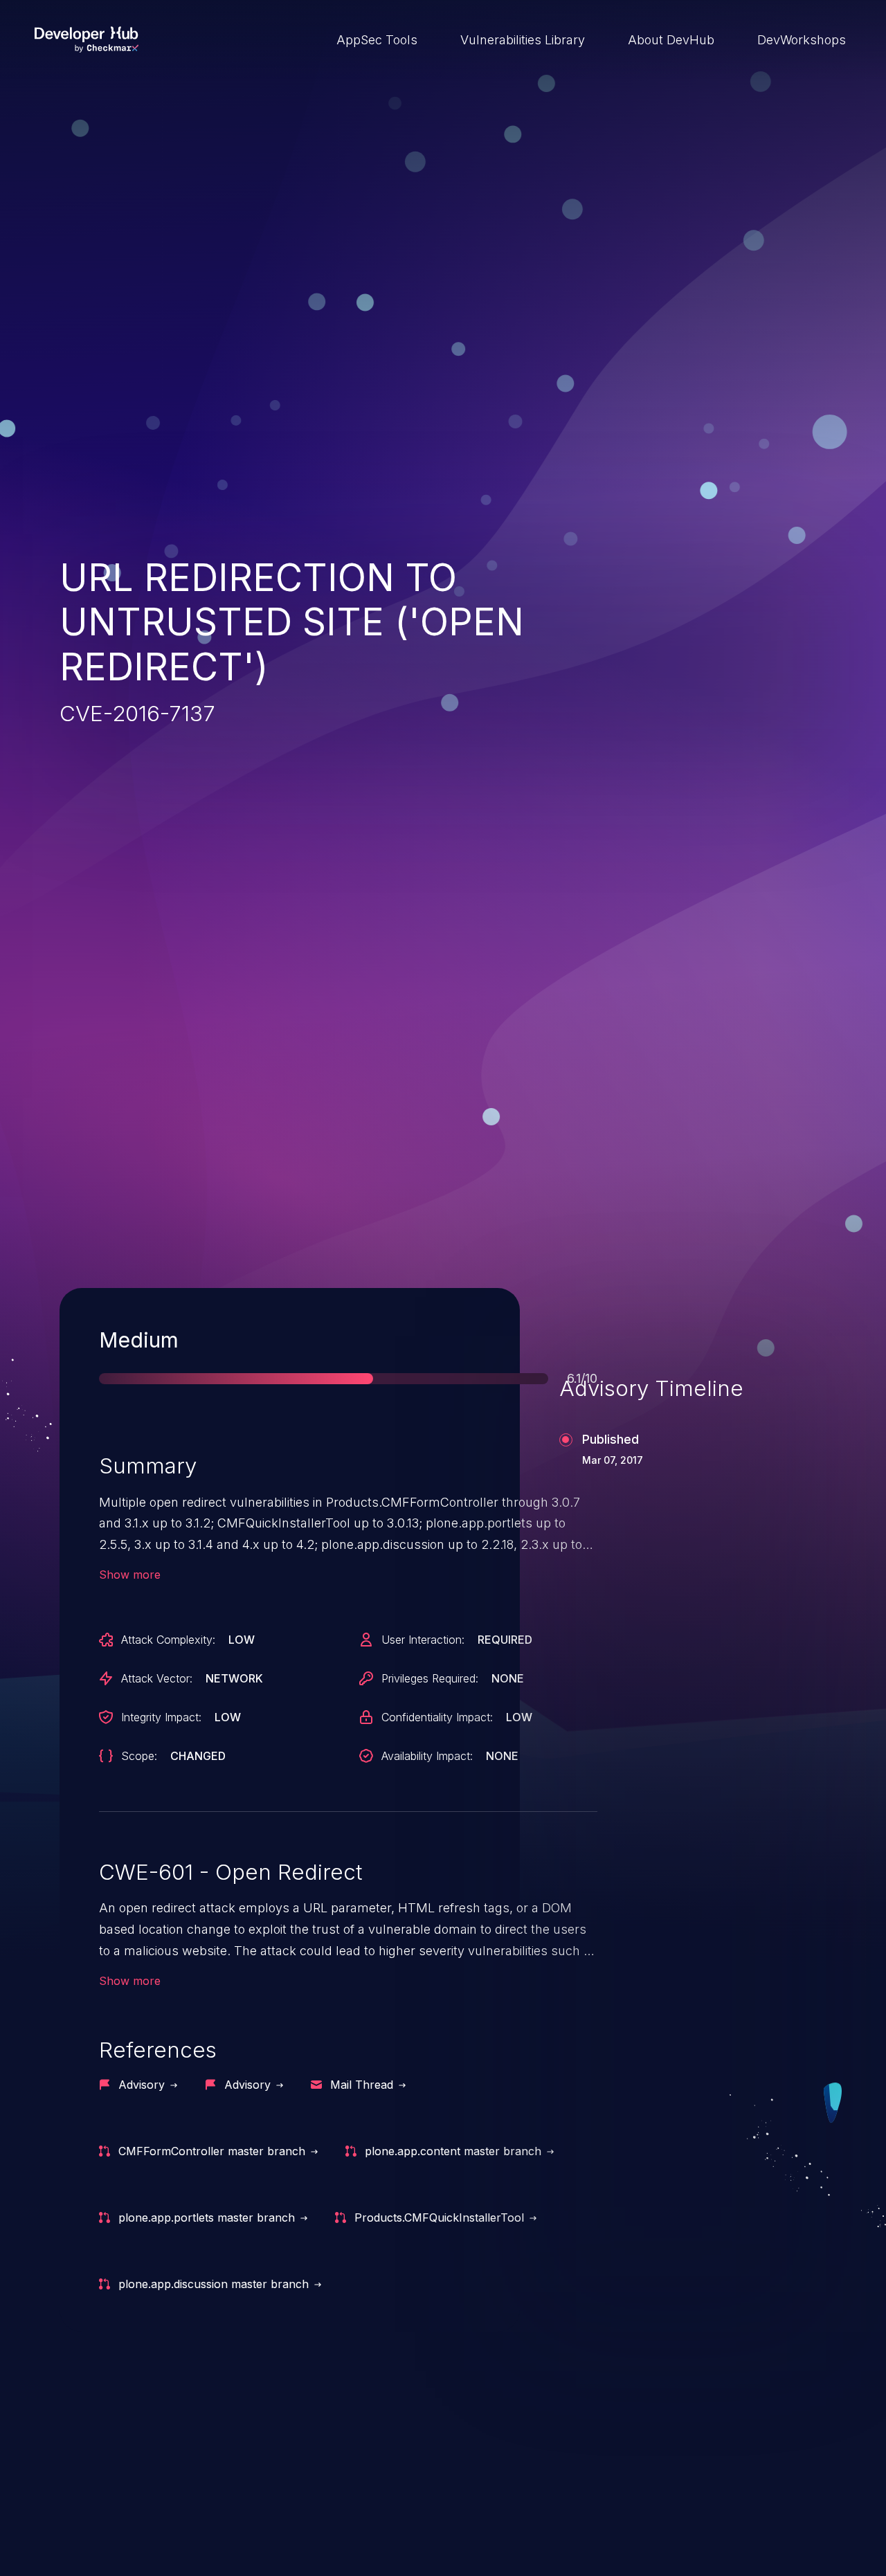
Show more (130, 1575)
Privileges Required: (430, 1678)
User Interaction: (423, 1640)
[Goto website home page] (87, 39)
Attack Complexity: (168, 1640)
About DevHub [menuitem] (671, 40)
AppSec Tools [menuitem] (377, 40)
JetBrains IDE (397, 2526)
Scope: (139, 1756)
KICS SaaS (658, 2526)
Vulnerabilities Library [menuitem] (523, 40)
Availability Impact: (427, 1756)
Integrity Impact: (161, 1717)
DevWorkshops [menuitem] (802, 40)
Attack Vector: (157, 1678)
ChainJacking (128, 2526)
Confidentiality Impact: (437, 1717)
